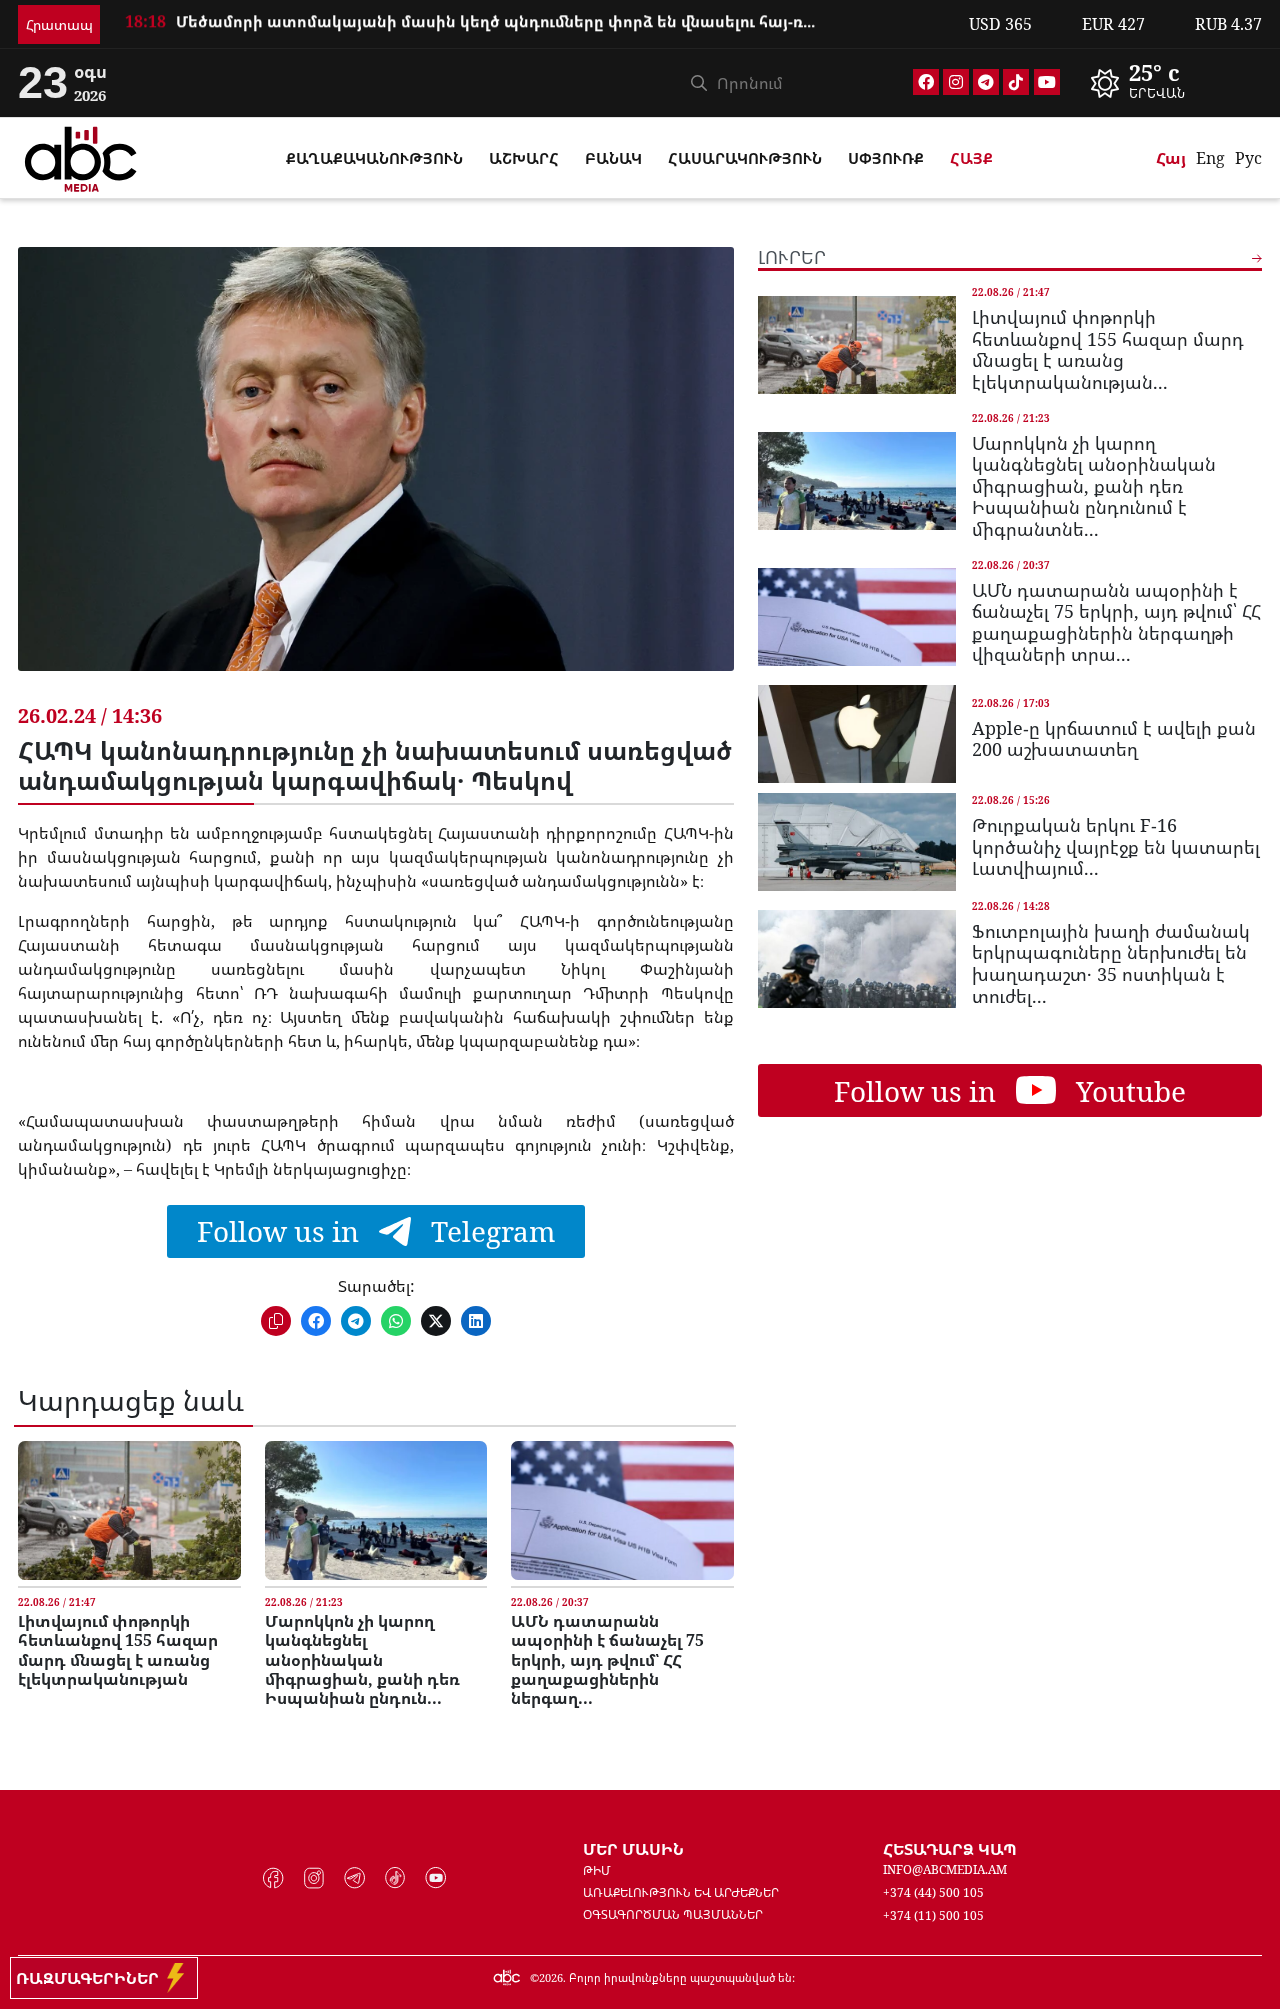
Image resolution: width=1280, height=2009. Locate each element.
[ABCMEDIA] (81, 156)
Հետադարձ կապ (950, 1849)
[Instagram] (956, 82)
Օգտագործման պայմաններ (673, 1914)
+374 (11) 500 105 (933, 1915)
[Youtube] (1047, 82)
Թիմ (597, 1870)
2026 (551, 1977)
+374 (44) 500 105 (933, 1892)
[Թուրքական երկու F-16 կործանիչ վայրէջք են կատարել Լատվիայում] (857, 842)
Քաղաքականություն (374, 158)
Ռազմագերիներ (91, 1978)
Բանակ (613, 158)
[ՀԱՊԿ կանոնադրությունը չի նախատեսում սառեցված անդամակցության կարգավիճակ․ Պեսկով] (375, 474)
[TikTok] (1016, 82)
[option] (534, 31)
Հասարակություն (745, 158)
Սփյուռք (886, 158)
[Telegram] (986, 82)
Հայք (971, 158)
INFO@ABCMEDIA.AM (945, 1869)
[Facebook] (926, 82)
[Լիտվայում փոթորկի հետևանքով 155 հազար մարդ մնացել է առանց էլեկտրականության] (129, 1510)
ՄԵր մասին (633, 1849)
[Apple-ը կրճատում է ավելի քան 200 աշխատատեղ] (857, 734)
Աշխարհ (524, 158)
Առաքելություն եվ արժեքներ (681, 1892)
